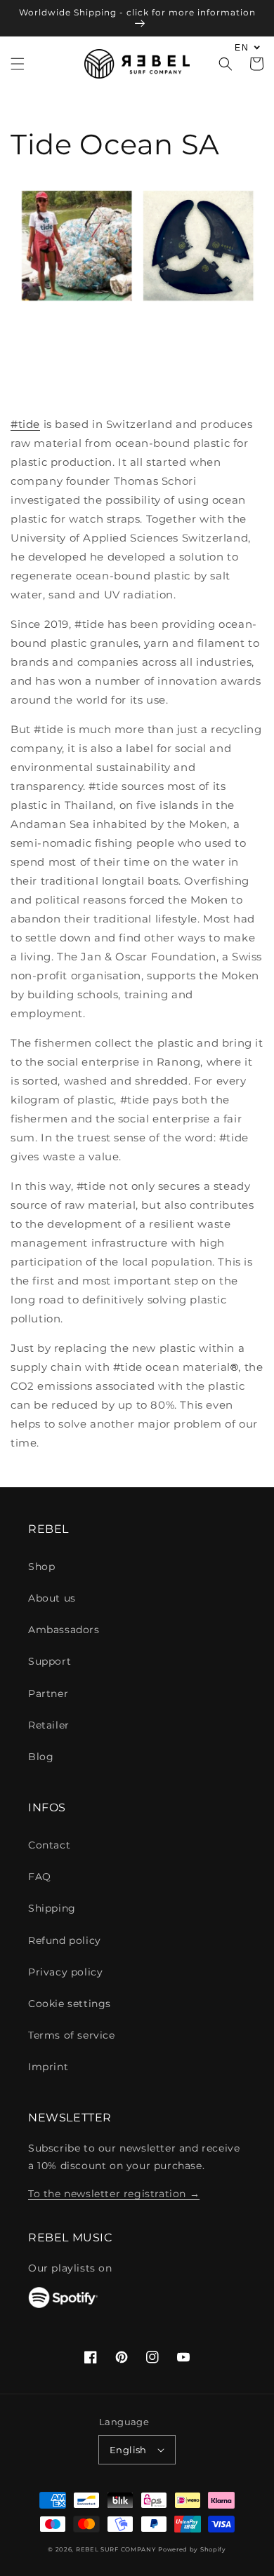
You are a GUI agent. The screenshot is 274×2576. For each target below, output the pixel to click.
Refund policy (65, 1940)
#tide (25, 424)
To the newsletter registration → (114, 2194)
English (128, 2450)
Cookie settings (70, 2004)
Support (50, 1661)
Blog (41, 1757)
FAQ (40, 1877)
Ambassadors (64, 1630)
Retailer (49, 1725)
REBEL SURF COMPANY (116, 2549)
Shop (41, 1567)
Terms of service (72, 2035)
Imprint (48, 2067)
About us (52, 1598)
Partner (48, 1693)
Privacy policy (65, 1972)
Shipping (52, 1908)
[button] (18, 64)
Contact (49, 1845)
